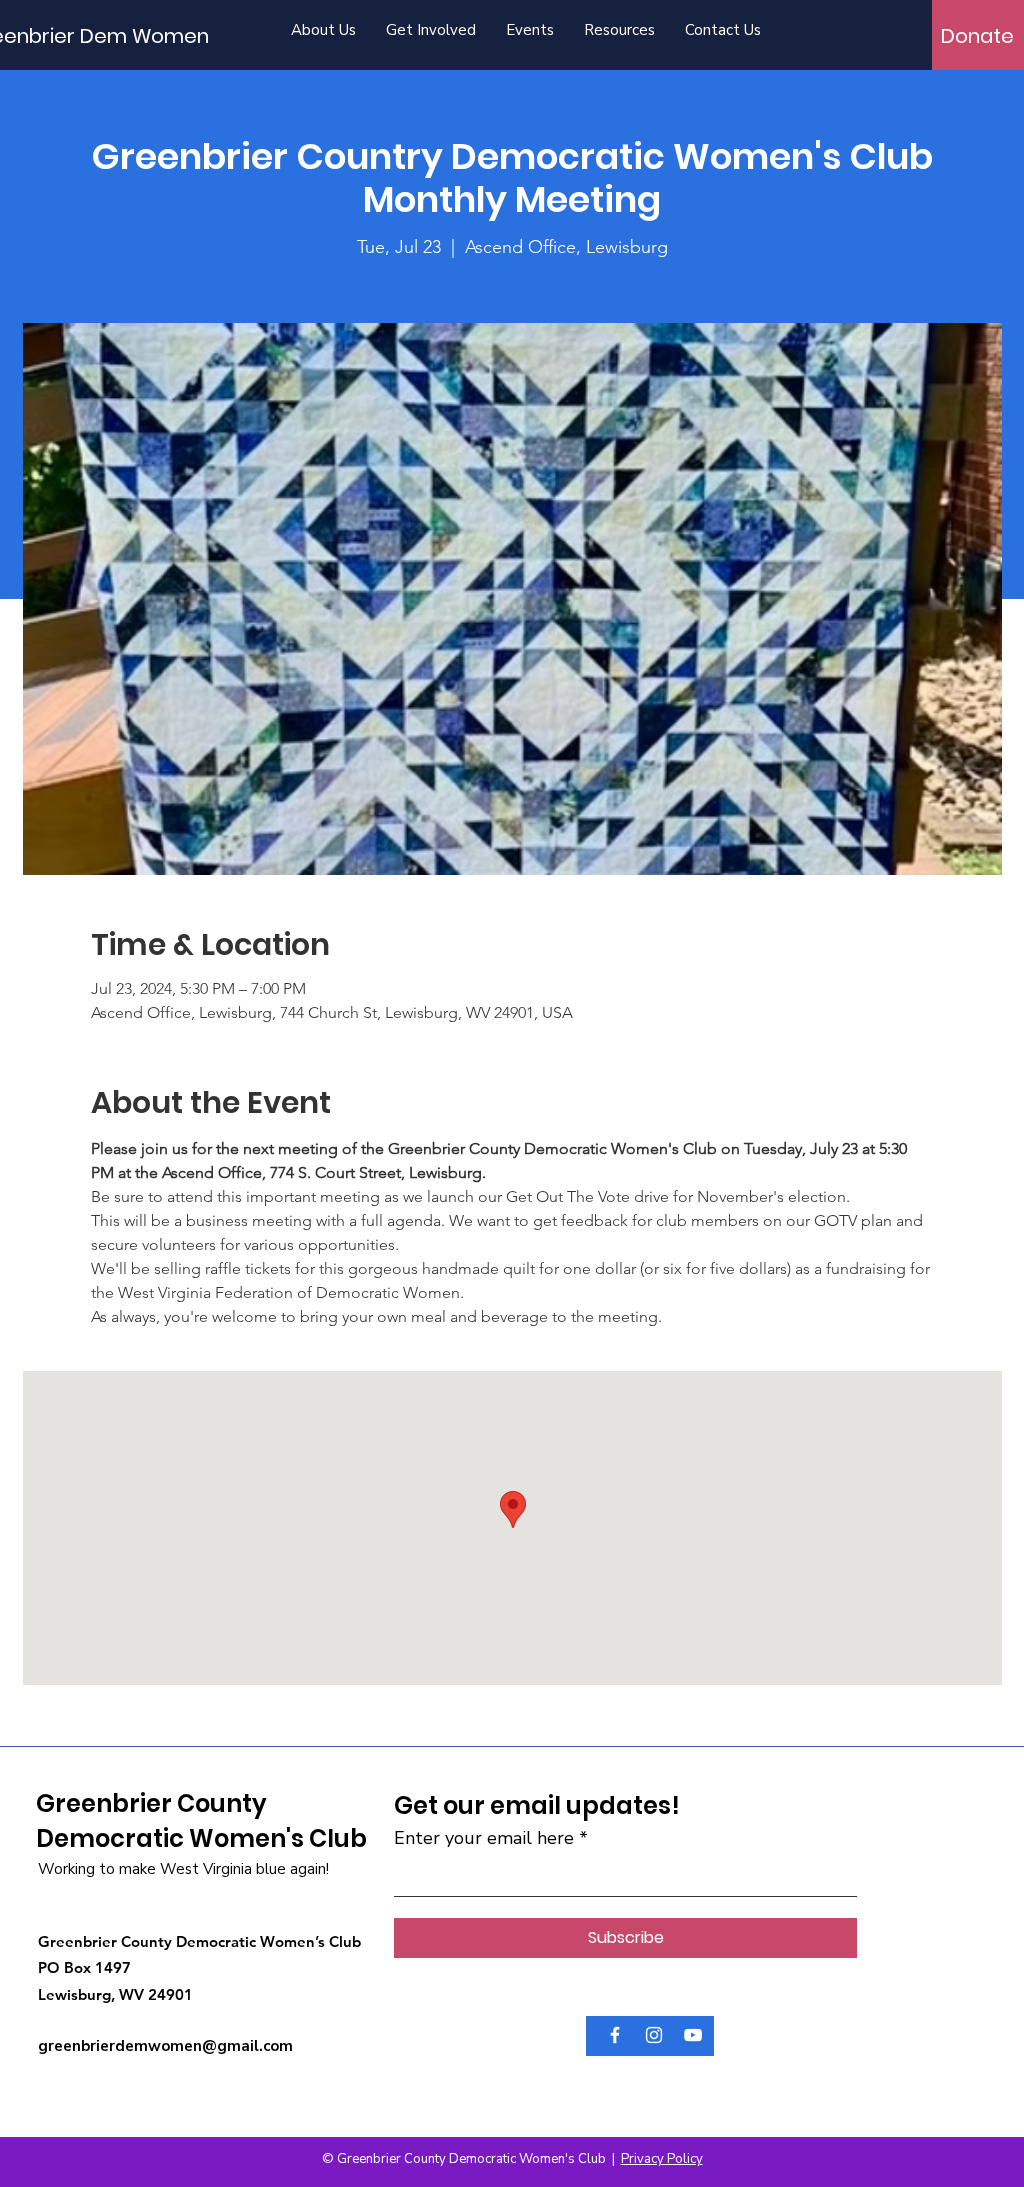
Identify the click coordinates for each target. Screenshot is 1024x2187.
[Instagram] (654, 2035)
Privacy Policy (662, 2159)
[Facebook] (615, 2035)
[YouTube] (693, 2035)
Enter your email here (484, 1838)
